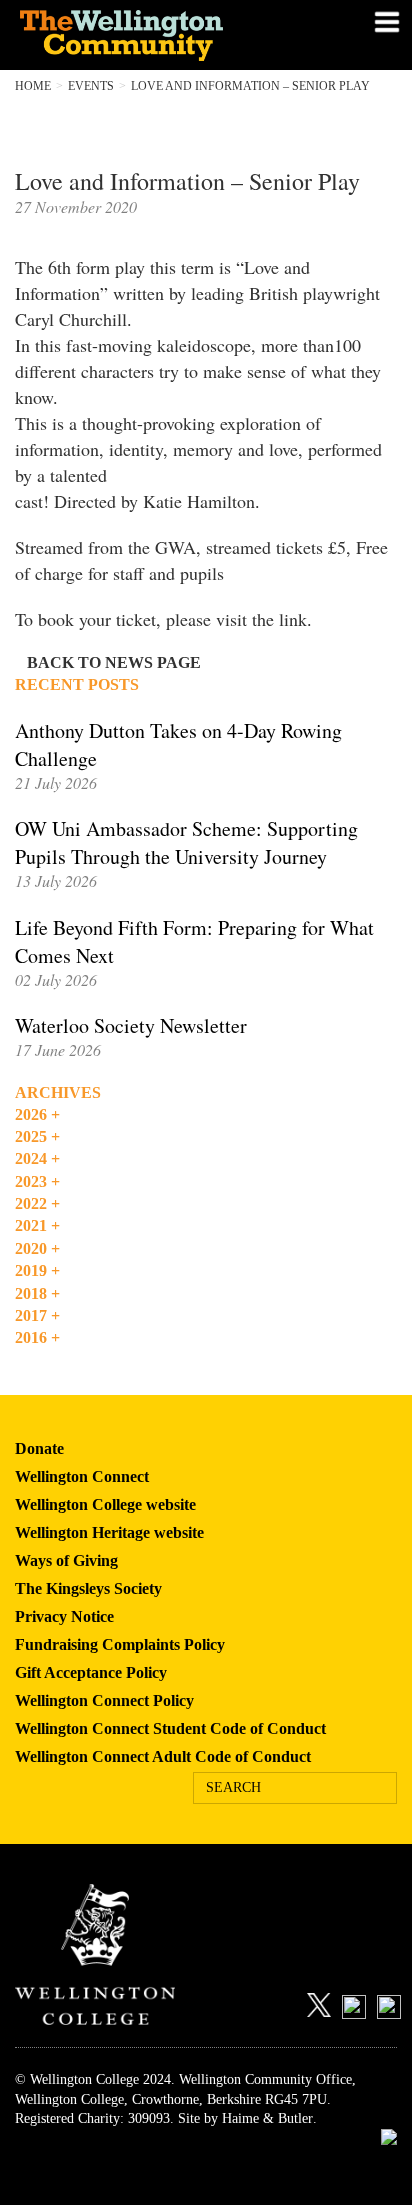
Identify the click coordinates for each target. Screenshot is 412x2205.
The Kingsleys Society (88, 1588)
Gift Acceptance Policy (91, 1672)
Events (91, 86)
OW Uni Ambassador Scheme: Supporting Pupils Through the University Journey (186, 842)
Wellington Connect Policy (104, 1700)
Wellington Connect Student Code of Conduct (170, 1728)
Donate (39, 1448)
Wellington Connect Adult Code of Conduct (163, 1756)
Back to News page (114, 662)
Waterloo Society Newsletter (131, 1025)
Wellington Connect (82, 1476)
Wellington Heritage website (109, 1532)
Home (33, 86)
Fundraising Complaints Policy (120, 1644)
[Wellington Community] (142, 35)
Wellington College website (105, 1504)
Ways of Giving (66, 1560)
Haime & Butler (267, 2118)
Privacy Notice (64, 1616)
